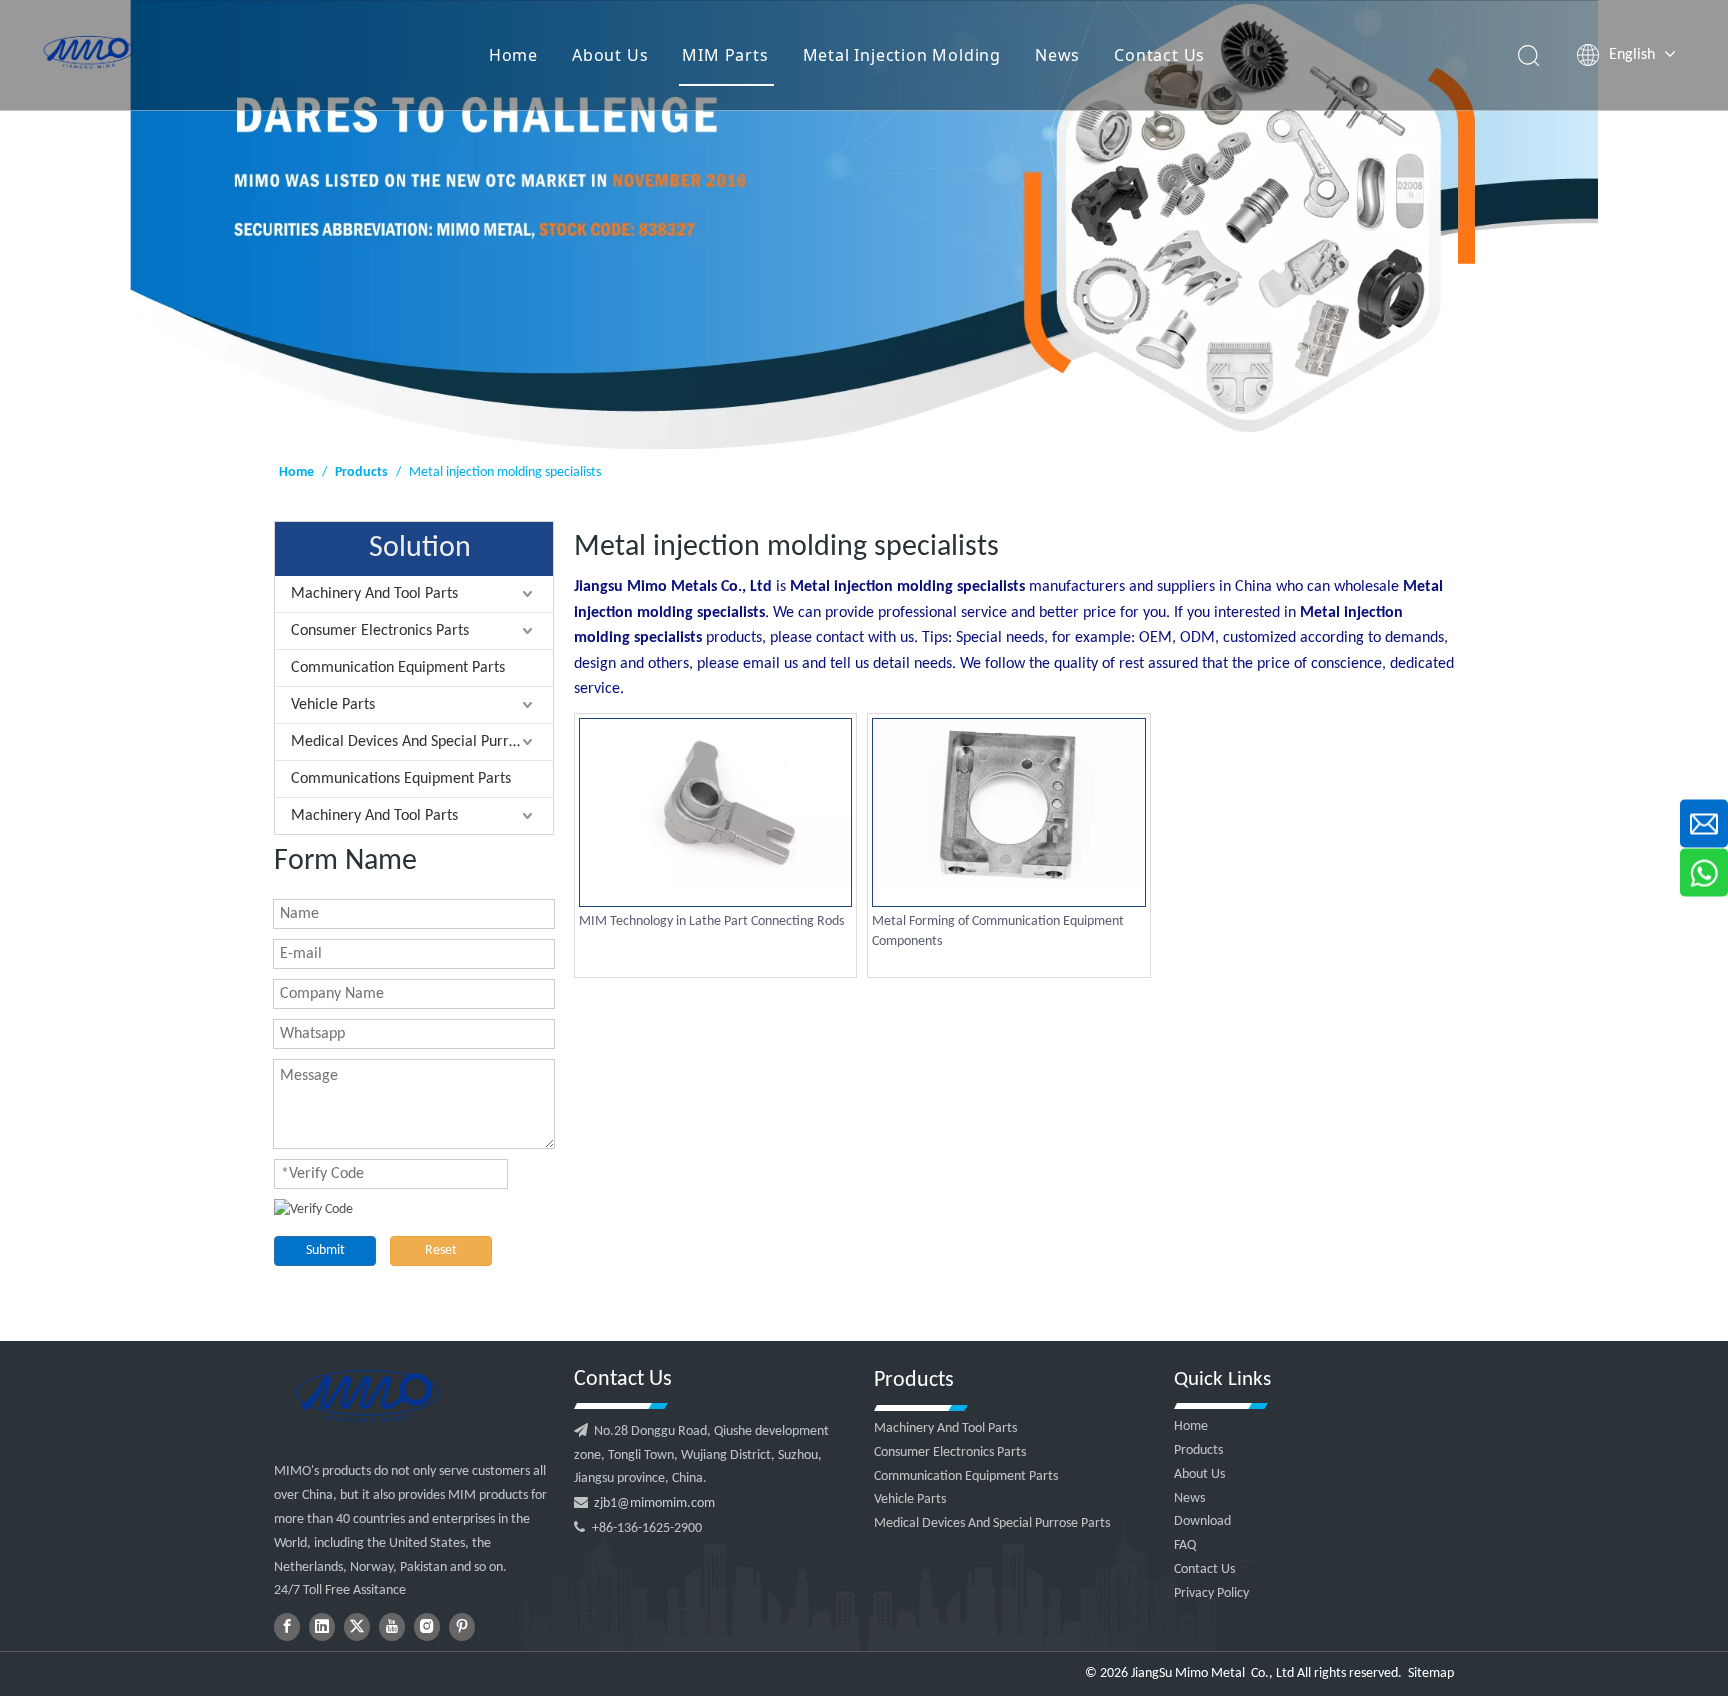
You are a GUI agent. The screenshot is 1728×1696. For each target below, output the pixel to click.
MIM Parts (725, 55)
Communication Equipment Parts (398, 668)
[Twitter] (357, 1627)
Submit (325, 1250)
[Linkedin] (322, 1627)
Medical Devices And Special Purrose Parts (422, 742)
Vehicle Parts (333, 705)
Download (1202, 1521)
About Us (610, 55)
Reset (441, 1250)
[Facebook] (287, 1627)
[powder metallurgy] (367, 1396)
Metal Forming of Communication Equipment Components (998, 931)
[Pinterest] (462, 1627)
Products (1198, 1450)
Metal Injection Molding (902, 55)
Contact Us (1159, 55)
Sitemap (1431, 1673)
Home (513, 55)
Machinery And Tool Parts (374, 594)
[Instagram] (427, 1627)
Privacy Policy (1211, 1593)
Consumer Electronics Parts (380, 631)
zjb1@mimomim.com (654, 1503)
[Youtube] (392, 1627)
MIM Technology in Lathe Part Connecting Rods (711, 921)
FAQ (1185, 1545)
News (1057, 55)
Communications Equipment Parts (401, 779)
